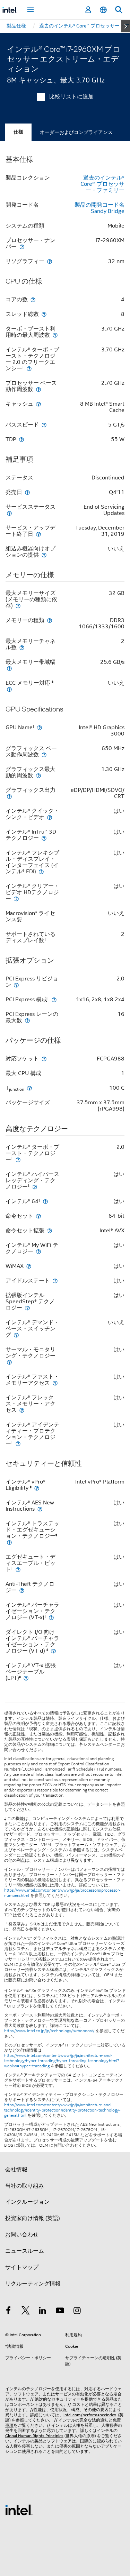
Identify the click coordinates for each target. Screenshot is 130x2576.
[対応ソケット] (44, 1059)
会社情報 (16, 2170)
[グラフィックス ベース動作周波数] (44, 754)
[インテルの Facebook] (8, 2312)
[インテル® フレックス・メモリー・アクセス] (22, 1410)
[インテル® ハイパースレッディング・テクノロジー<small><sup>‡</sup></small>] (35, 1187)
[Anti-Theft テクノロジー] (22, 1590)
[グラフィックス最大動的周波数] (38, 775)
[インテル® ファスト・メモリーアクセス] (55, 1383)
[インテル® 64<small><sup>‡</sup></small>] (45, 1201)
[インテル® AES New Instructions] (40, 1509)
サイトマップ (22, 2267)
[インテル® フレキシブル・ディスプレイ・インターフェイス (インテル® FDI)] (41, 871)
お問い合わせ (22, 2235)
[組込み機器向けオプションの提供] (44, 555)
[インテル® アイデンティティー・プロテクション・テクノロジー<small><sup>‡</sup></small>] (18, 1443)
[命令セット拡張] (50, 1230)
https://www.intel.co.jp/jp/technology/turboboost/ (49, 2031)
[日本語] (103, 10)
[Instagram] (77, 2312)
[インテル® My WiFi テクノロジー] (38, 1251)
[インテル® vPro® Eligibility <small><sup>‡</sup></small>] (37, 1488)
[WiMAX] (29, 1266)
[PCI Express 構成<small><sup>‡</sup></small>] (54, 999)
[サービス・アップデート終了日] (38, 534)
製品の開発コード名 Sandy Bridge (99, 208)
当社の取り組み (25, 2186)
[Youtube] (60, 2312)
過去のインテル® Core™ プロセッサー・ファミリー (102, 184)
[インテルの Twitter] (26, 2312)
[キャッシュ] (38, 404)
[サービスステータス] (9, 513)
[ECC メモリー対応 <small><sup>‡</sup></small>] (9, 689)
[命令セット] (38, 1216)
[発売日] (27, 492)
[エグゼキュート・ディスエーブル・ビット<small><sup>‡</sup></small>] (18, 1569)
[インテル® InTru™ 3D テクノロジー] (44, 838)
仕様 (18, 132)
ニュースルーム (25, 2251)
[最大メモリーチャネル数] (22, 647)
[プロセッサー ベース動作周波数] (38, 389)
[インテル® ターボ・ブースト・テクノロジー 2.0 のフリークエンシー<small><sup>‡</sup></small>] (29, 368)
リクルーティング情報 (33, 2284)
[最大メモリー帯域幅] (9, 668)
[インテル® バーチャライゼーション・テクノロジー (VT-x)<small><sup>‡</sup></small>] (51, 1617)
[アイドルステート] (55, 1281)
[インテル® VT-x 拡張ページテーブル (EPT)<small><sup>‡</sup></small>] (26, 1678)
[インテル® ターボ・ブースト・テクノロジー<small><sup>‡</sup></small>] (18, 1159)
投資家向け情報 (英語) (33, 2218)
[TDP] (21, 439)
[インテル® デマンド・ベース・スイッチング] (16, 1335)
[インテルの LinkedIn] (43, 2312)
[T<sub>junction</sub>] (29, 1088)
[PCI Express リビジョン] (16, 985)
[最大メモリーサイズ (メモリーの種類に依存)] (18, 606)
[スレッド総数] (44, 314)
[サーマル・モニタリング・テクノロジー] (9, 1362)
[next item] (126, 26)
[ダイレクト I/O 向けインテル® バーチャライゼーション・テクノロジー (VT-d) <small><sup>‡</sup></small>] (53, 1651)
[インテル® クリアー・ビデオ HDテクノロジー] (16, 899)
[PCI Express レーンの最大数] (27, 1020)
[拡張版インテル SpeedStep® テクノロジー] (27, 1308)
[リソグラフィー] (50, 261)
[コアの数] (33, 299)
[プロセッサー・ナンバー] (22, 247)
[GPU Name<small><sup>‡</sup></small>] (40, 727)
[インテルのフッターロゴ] (19, 2510)
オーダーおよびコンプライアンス (76, 132)
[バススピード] (44, 425)
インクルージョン (27, 2202)
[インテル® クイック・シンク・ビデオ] (50, 817)
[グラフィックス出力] (9, 796)
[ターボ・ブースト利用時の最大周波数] (55, 335)
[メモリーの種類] (50, 620)
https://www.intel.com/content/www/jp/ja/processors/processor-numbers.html (62, 1893)
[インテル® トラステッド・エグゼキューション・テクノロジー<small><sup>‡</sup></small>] (9, 1542)
